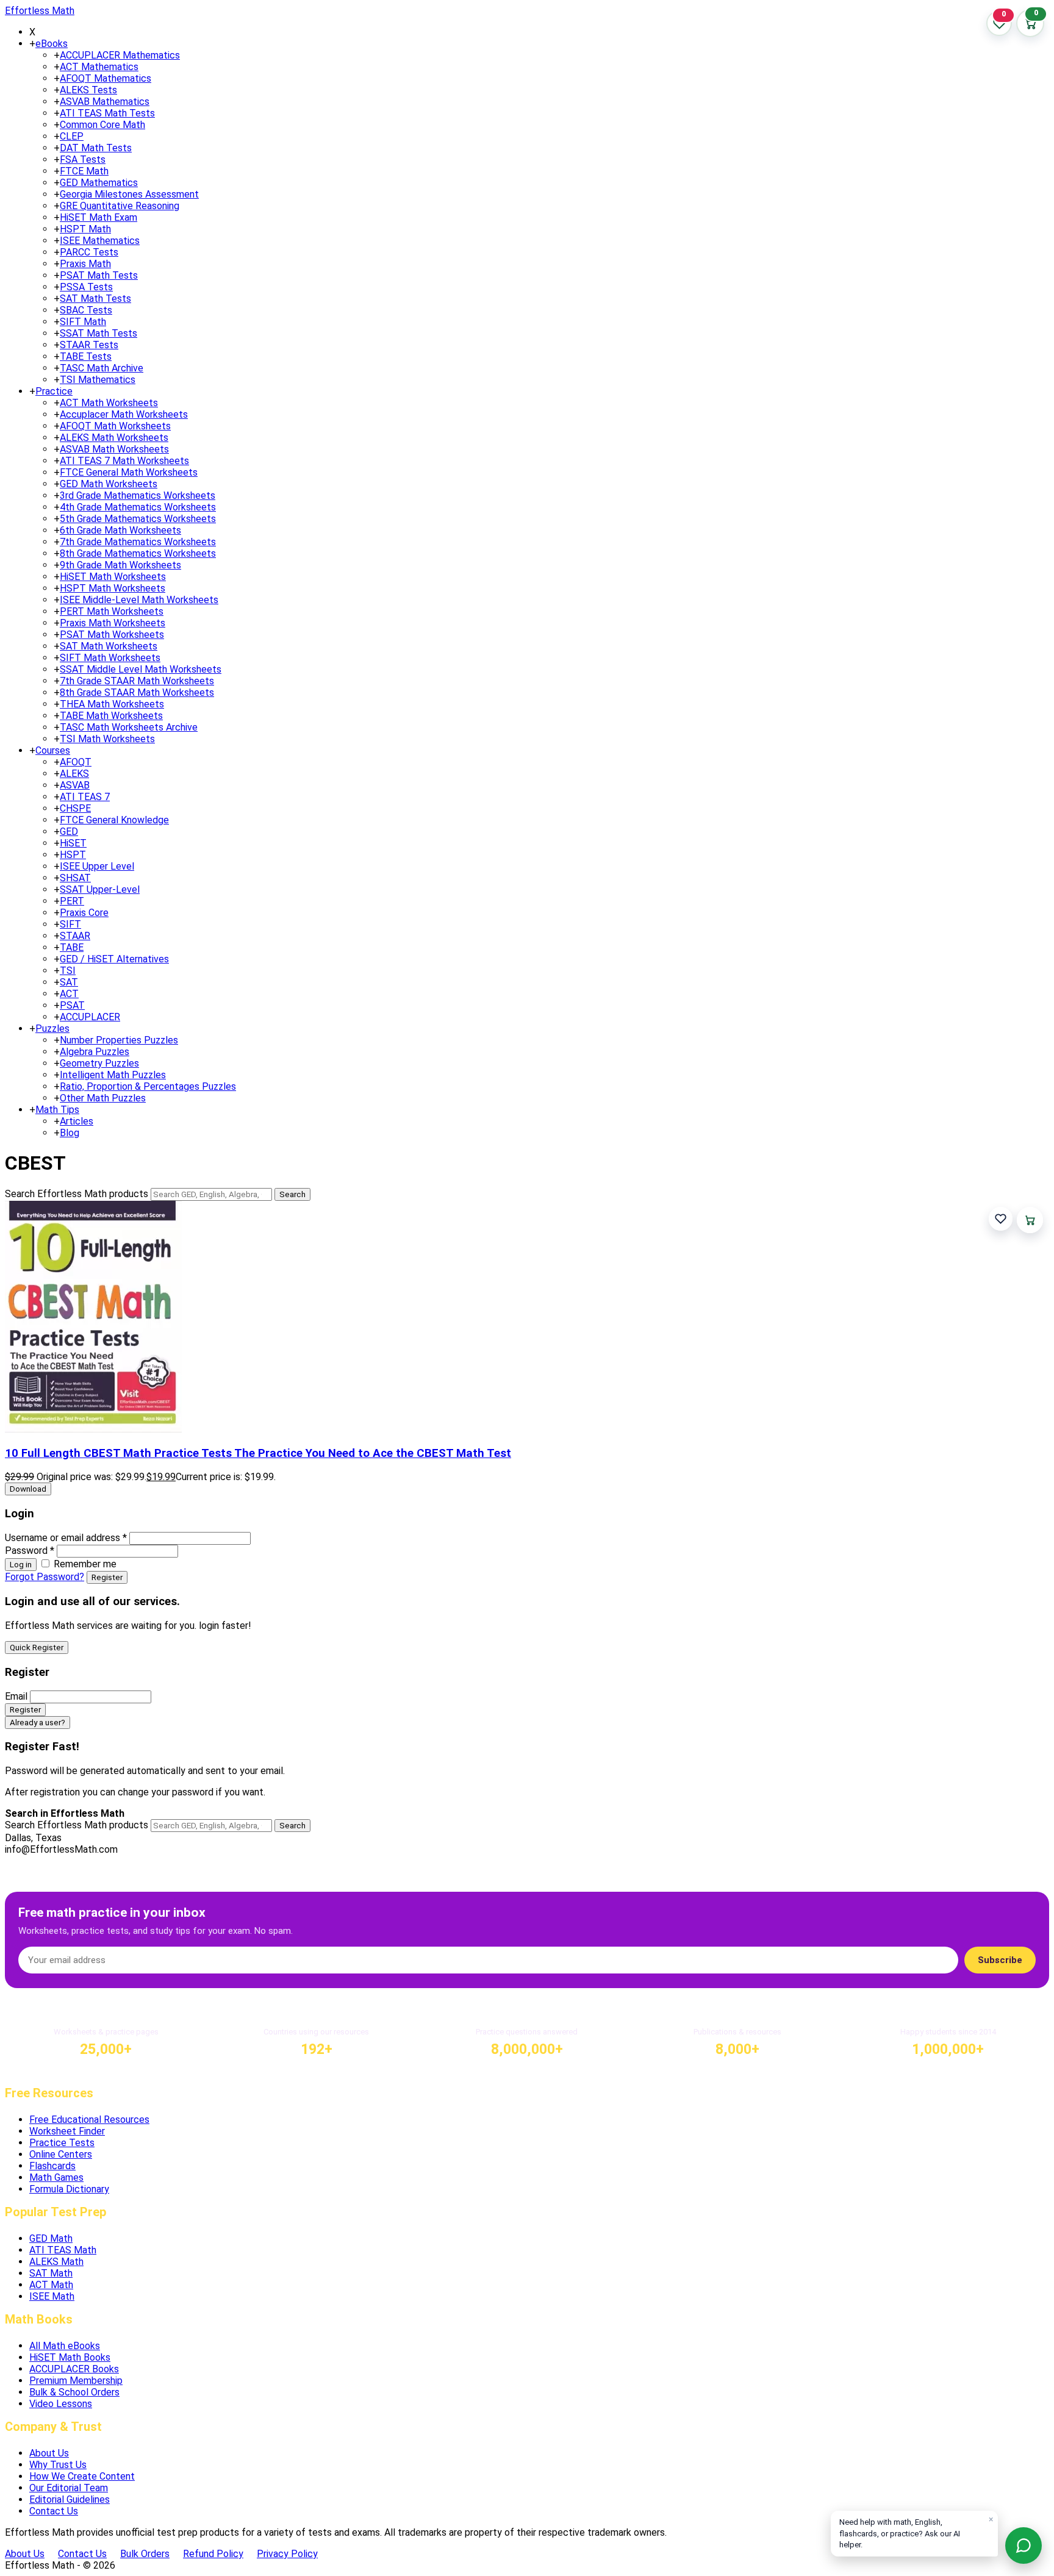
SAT (69, 982)
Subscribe (1000, 1960)
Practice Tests (62, 2143)
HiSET (73, 843)
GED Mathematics (99, 183)
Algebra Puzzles (95, 1052)
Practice (54, 391)
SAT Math (51, 2273)
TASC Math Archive (102, 368)
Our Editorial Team (69, 2488)
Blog (70, 1133)
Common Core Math (102, 125)
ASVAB (75, 785)
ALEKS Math (56, 2262)
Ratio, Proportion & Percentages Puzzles (148, 1086)
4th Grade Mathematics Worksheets (138, 507)
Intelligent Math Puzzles (113, 1075)
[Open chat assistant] (1024, 2546)
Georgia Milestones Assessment (129, 194)
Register (107, 1577)
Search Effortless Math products (77, 1194)
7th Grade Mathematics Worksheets (138, 542)
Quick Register (37, 1648)
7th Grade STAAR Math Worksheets (137, 681)
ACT (69, 994)
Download (28, 1489)
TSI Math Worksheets (107, 739)
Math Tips (57, 1110)
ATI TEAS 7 (85, 797)
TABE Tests (86, 356)
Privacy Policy (287, 2554)
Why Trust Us (58, 2465)
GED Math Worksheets (109, 484)
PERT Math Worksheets (112, 611)
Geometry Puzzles (99, 1063)
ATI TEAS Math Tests (107, 113)
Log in (21, 1565)
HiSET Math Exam (99, 217)
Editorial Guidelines (70, 2499)
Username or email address (66, 1538)
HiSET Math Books (70, 2357)
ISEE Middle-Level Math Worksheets (139, 600)
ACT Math (51, 2285)
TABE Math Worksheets (111, 716)
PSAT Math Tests (99, 275)
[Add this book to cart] (1030, 1220)
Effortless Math (40, 11)
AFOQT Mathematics (106, 78)
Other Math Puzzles (103, 1098)
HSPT (73, 855)
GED (69, 832)
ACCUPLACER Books (74, 2369)
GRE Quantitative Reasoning (120, 206)
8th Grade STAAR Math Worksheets (137, 692)
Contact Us (54, 2511)
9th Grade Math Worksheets (120, 565)
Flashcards (52, 2166)
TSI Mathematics (98, 380)
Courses (53, 750)
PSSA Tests (86, 287)
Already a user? (38, 1723)
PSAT (72, 1005)
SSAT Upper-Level (100, 889)
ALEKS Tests (88, 90)
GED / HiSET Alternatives (114, 959)
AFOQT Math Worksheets (115, 426)
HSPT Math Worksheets (113, 588)
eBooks (52, 44)
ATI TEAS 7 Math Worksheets (124, 461)
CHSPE (75, 808)
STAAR (75, 936)
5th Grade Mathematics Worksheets (138, 519)
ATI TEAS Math (63, 2250)
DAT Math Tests (96, 148)
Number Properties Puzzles (119, 1040)
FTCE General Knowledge (114, 820)
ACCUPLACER (90, 1017)
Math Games (56, 2177)
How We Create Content (82, 2476)
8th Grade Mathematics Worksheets (138, 553)
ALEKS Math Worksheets (114, 438)
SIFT (70, 924)
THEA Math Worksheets (112, 704)
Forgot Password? (45, 1577)
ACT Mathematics (99, 67)
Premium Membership (76, 2381)
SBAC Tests (86, 310)
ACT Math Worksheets (109, 403)
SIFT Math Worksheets (110, 658)
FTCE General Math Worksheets (129, 472)
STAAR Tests (89, 345)
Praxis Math (85, 264)
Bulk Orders (145, 2554)
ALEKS (74, 774)
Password (30, 1551)
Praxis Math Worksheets (113, 623)
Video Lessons (61, 2404)
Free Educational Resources (89, 2120)
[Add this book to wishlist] (1001, 1219)
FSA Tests (83, 159)
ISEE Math (52, 2296)
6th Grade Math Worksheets (120, 530)
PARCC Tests (89, 252)
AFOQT (76, 762)
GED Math (51, 2238)
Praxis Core (84, 913)
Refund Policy (213, 2554)
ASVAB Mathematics (105, 102)
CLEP (72, 136)
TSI (68, 971)
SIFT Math (83, 322)
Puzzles (52, 1029)
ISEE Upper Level (97, 866)
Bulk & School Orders (74, 2392)
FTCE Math (84, 171)
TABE (72, 947)
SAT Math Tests (95, 299)
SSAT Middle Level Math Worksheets (141, 669)
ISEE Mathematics (100, 241)
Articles (77, 1121)
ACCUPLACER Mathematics (120, 55)
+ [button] (32, 44)
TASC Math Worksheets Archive (129, 727)
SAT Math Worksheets (109, 646)
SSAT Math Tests (99, 333)
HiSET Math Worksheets (113, 577)
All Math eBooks (65, 2346)
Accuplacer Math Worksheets (124, 414)
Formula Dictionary (69, 2189)
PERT (72, 901)
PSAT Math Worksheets (112, 635)
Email (16, 1696)
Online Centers (61, 2154)
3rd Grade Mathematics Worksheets (138, 496)
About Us (49, 2453)
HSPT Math (85, 229)
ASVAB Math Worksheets (114, 449)
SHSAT (75, 878)
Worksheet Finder (67, 2131)
